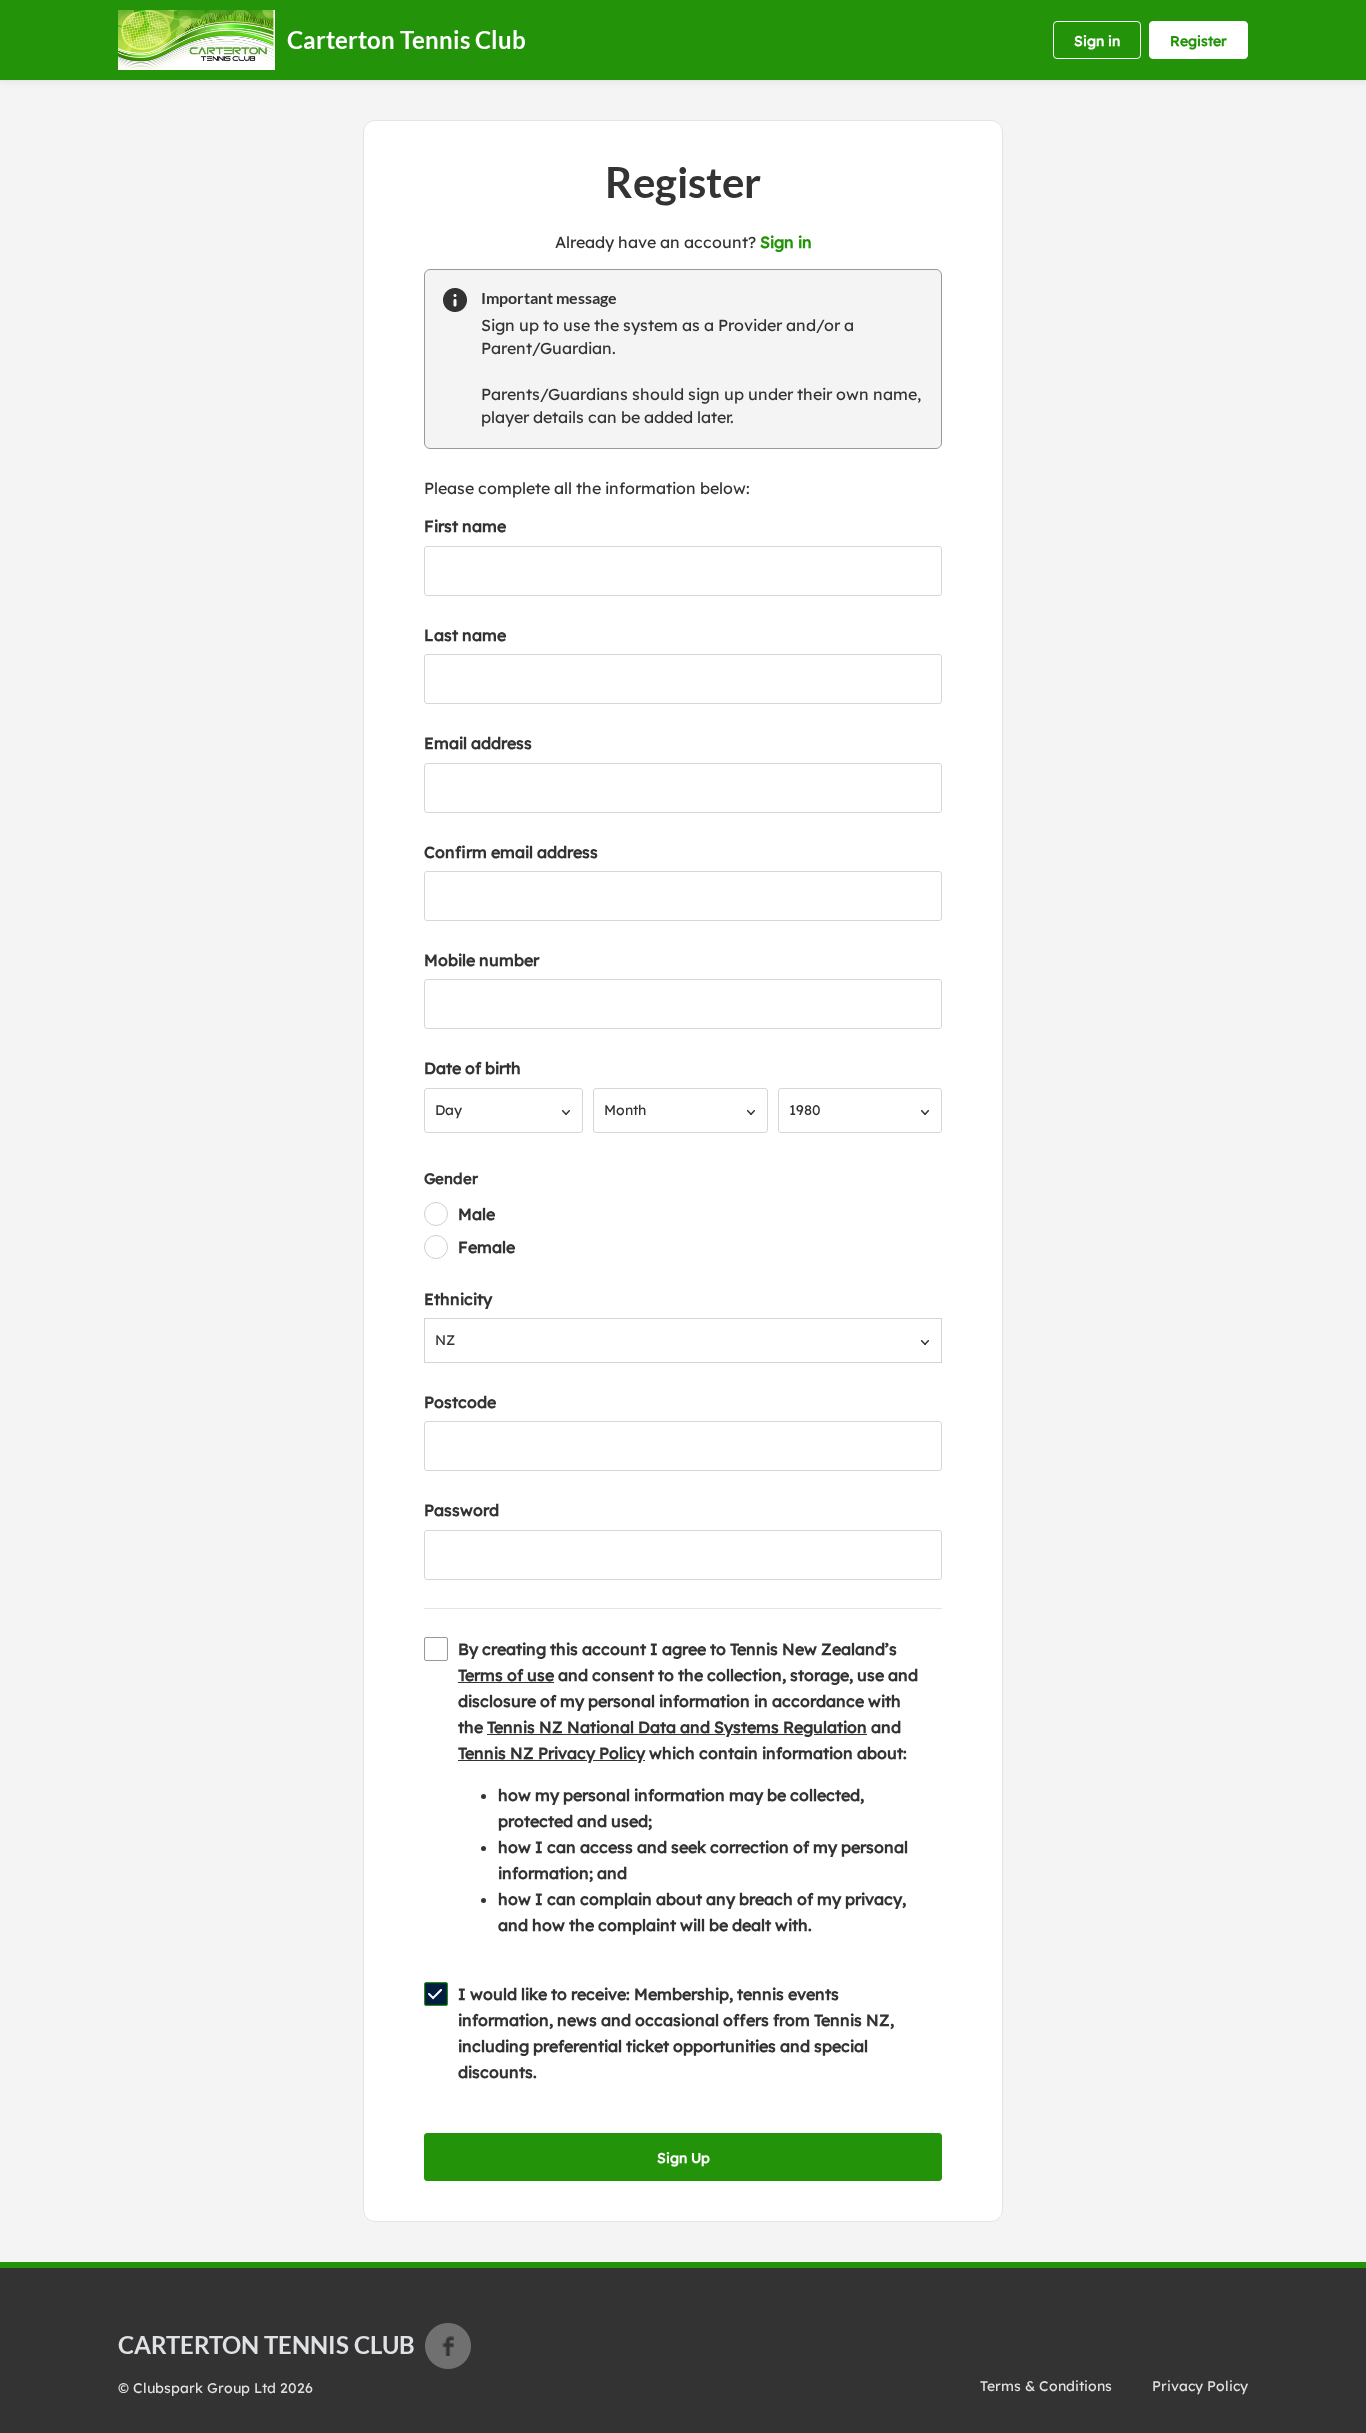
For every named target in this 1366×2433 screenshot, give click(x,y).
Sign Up (683, 2158)
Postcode (460, 1402)
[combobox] (503, 1110)
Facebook (448, 2346)
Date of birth (472, 1068)
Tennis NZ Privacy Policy (551, 1753)
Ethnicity (458, 1299)
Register (1198, 41)
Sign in (1097, 41)
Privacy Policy (1200, 2386)
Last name (465, 635)
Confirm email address (511, 852)
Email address (478, 743)
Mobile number (481, 960)
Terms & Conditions (1046, 2386)
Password (461, 1510)
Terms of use (506, 1675)
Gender (451, 1178)
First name (465, 526)
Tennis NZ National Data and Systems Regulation (677, 1727)
